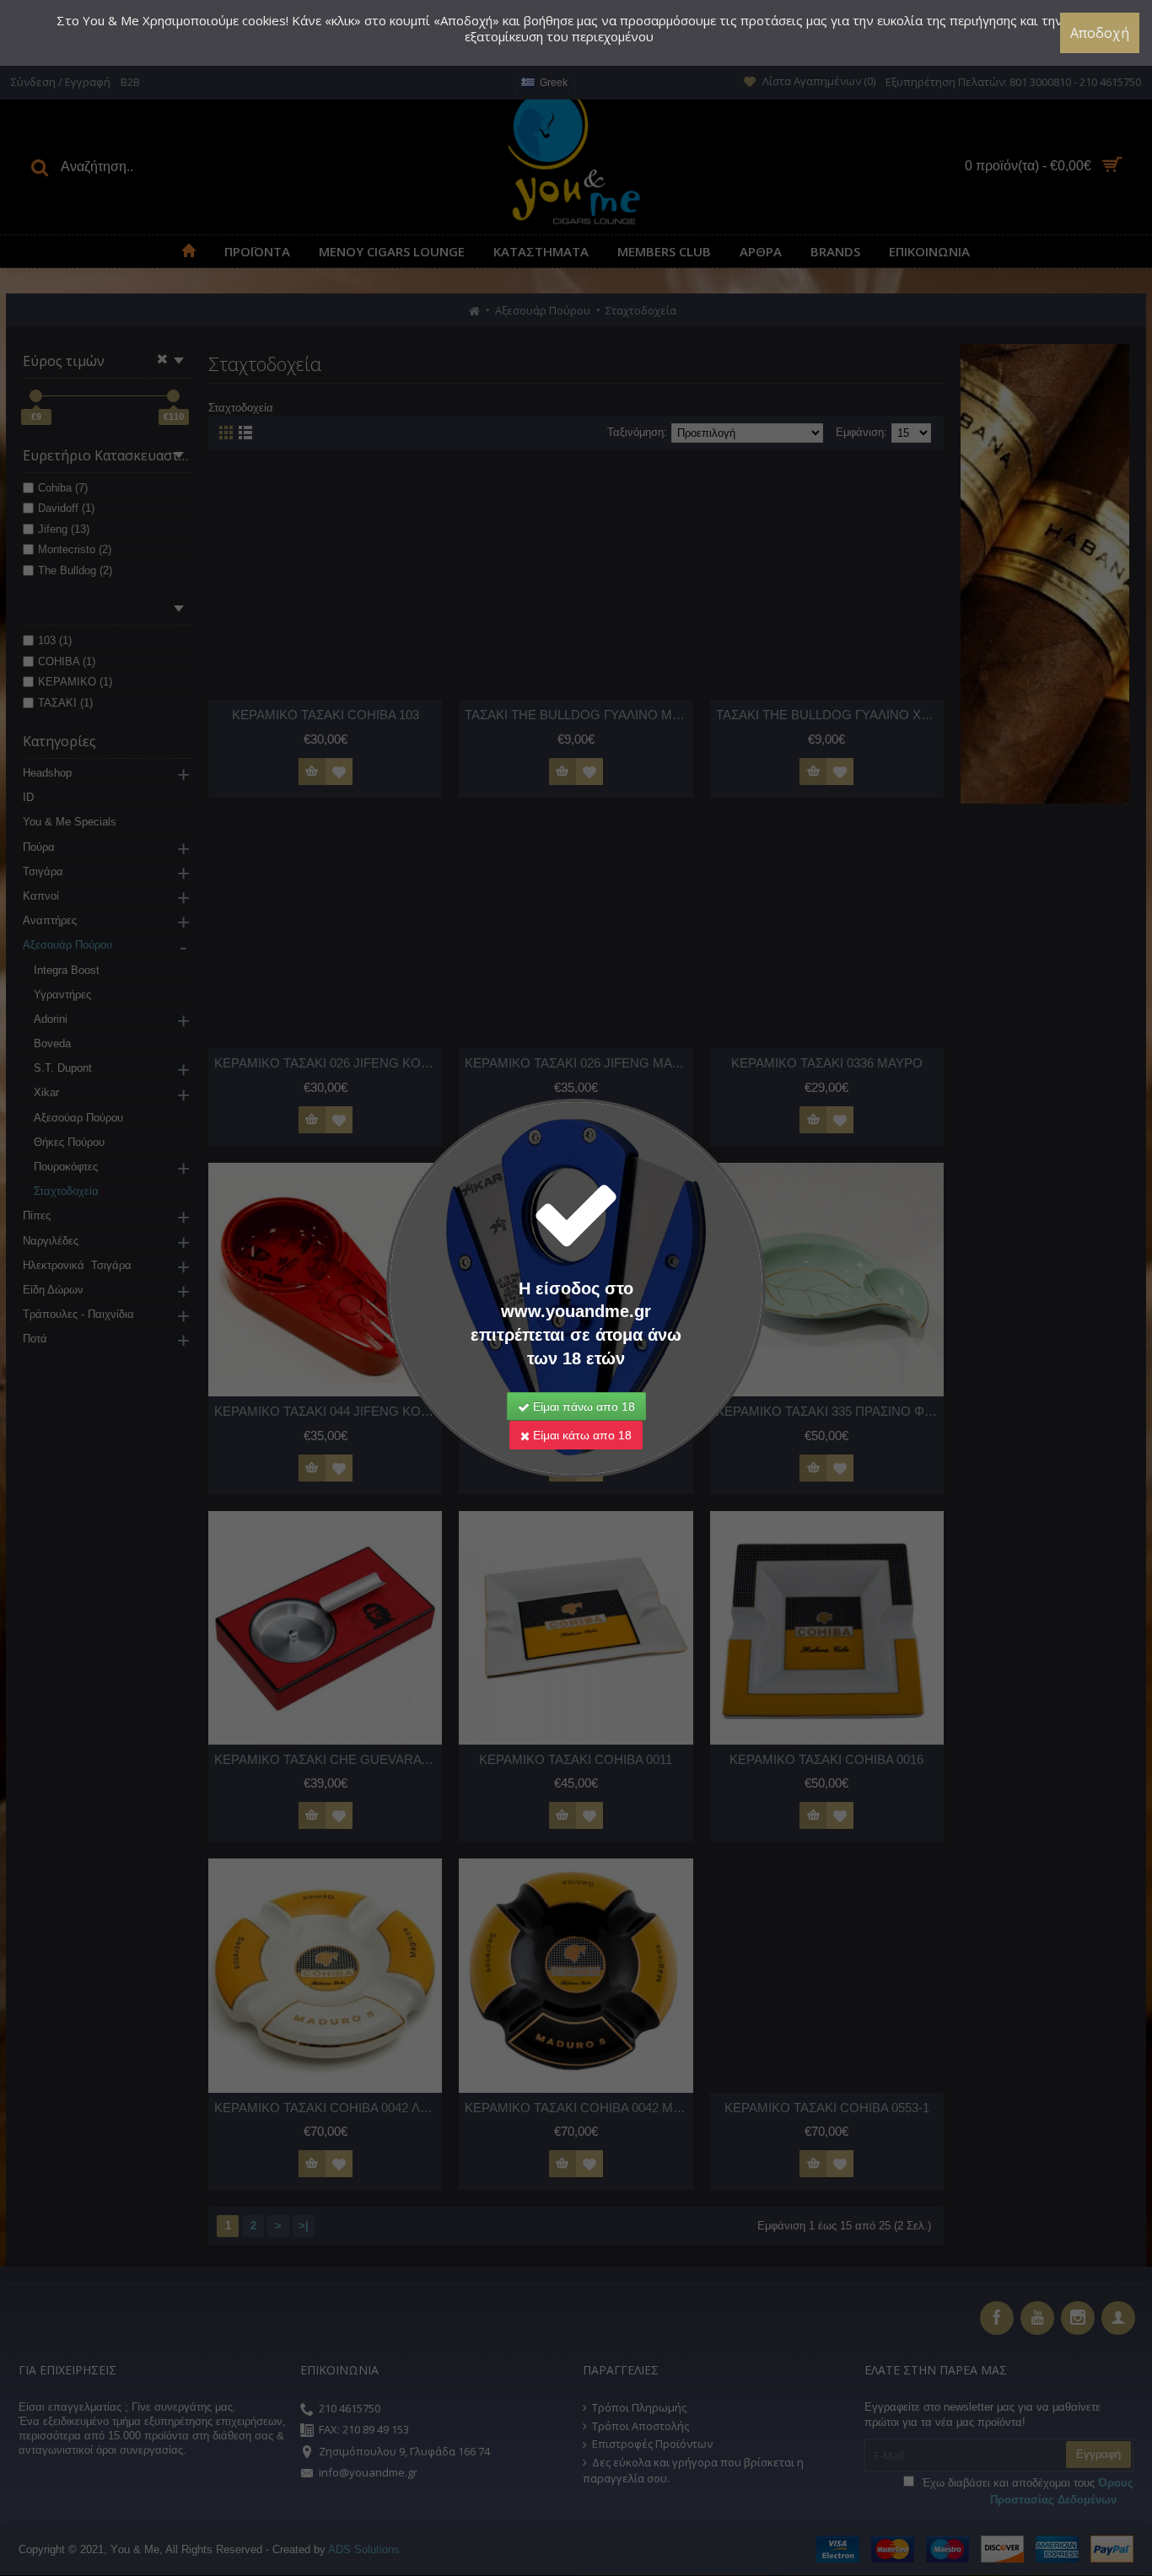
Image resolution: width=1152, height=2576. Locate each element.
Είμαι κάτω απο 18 (581, 1435)
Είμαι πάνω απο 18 (582, 1406)
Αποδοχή (1100, 33)
